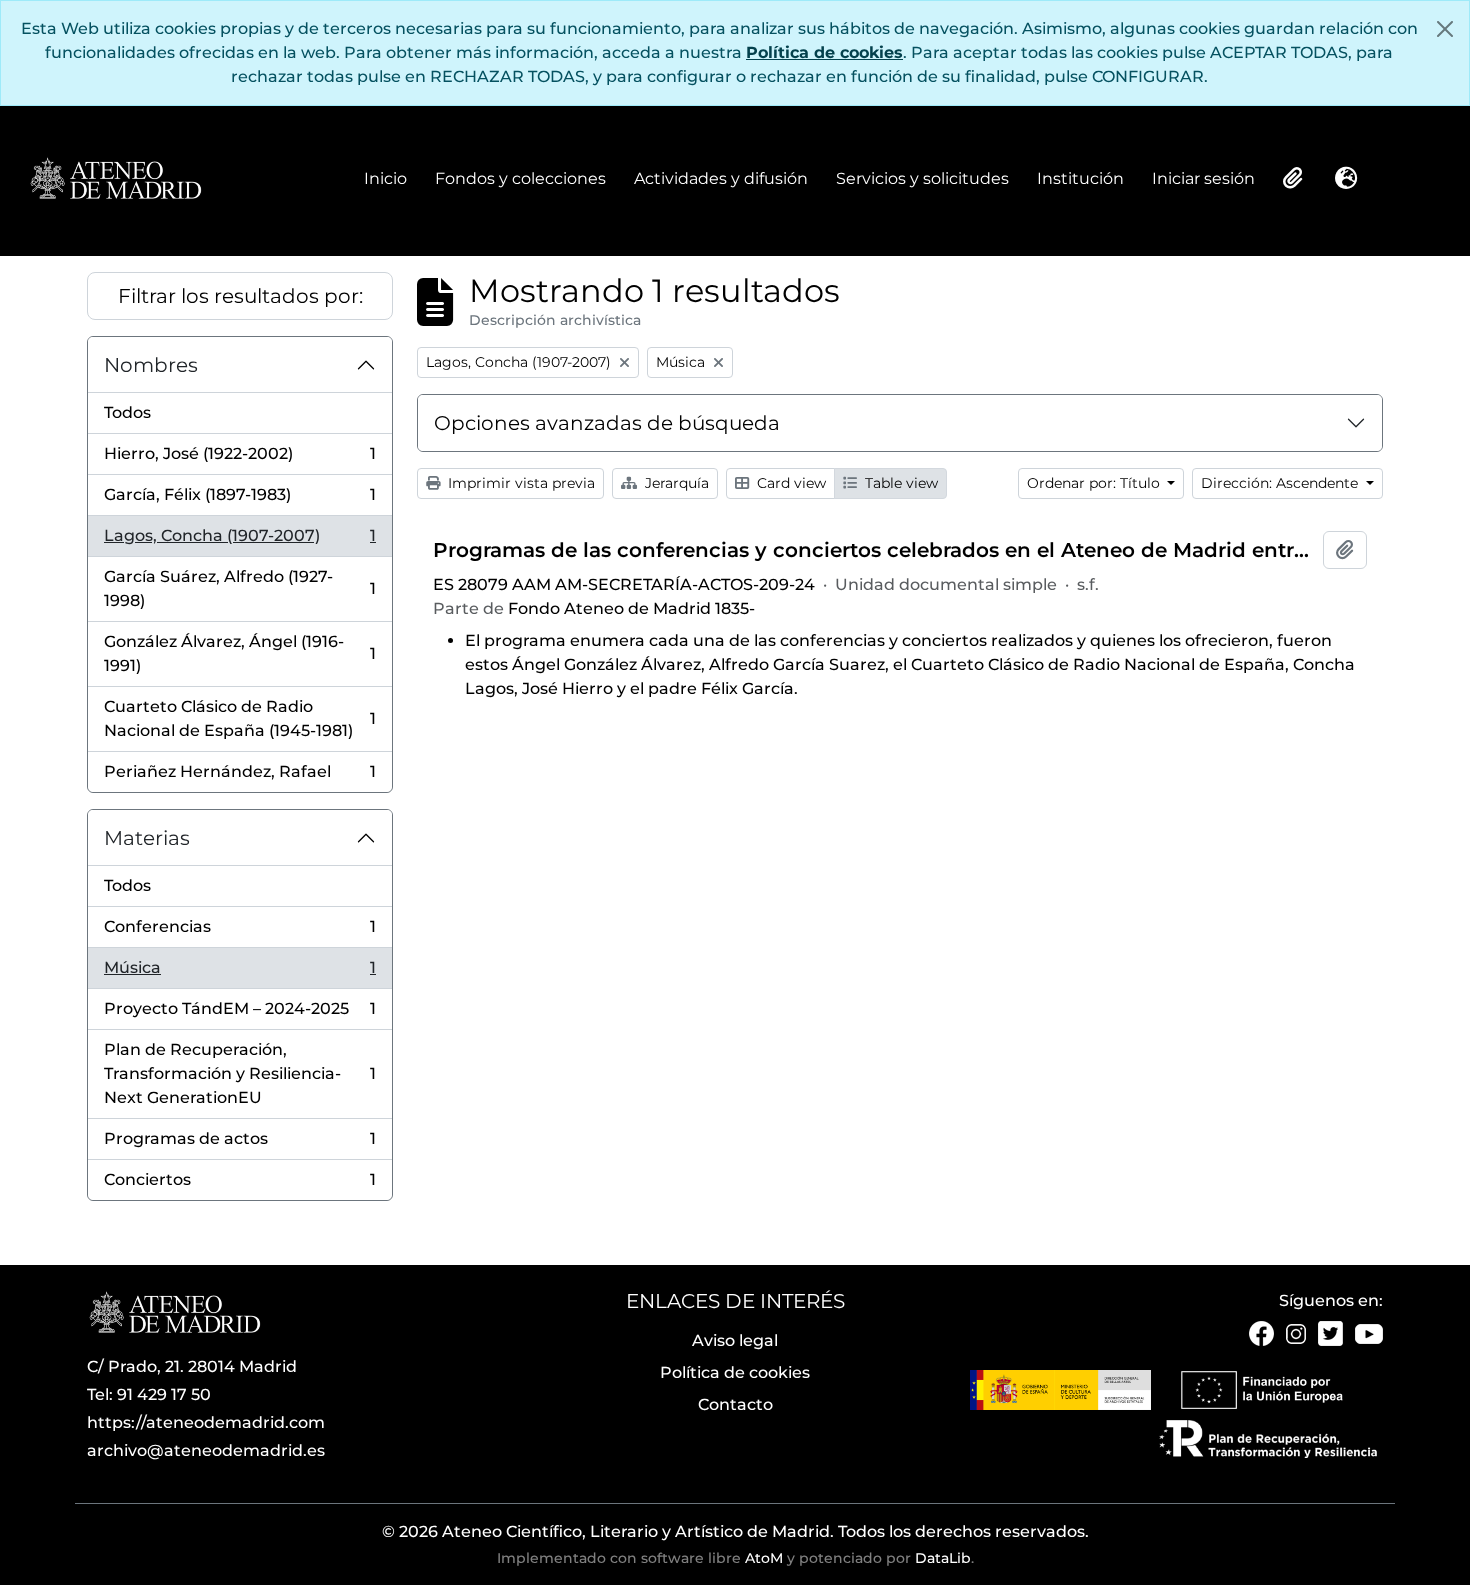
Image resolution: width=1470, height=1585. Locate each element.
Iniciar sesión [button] (1203, 180)
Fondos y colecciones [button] (520, 180)
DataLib (943, 1558)
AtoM (764, 1558)
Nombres (151, 365)
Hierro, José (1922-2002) (239, 459)
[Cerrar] (1445, 29)
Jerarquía (675, 483)
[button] (1291, 178)
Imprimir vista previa (519, 483)
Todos (127, 412)
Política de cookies (824, 52)
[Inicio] (115, 180)
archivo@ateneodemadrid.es (206, 1450)
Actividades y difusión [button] (721, 180)
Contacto (735, 1404)
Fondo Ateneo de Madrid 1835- (631, 608)
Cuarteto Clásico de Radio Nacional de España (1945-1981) (239, 718)
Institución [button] (1080, 180)
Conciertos (239, 1185)
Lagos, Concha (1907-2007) (239, 541)
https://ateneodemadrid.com (206, 1422)
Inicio (385, 178)
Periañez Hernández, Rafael (239, 777)
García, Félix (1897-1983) (239, 500)
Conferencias (239, 932)
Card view (789, 483)
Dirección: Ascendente (1281, 483)
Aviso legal (735, 1340)
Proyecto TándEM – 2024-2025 (239, 1014)
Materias (147, 838)
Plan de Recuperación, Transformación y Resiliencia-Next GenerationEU (239, 1073)
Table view (899, 483)
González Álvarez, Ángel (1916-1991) (239, 653)
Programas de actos (239, 1144)
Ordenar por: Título (1095, 483)
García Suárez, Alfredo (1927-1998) (239, 588)
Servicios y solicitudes (922, 178)
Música (239, 973)
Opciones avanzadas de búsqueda (607, 423)
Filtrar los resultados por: (240, 296)
